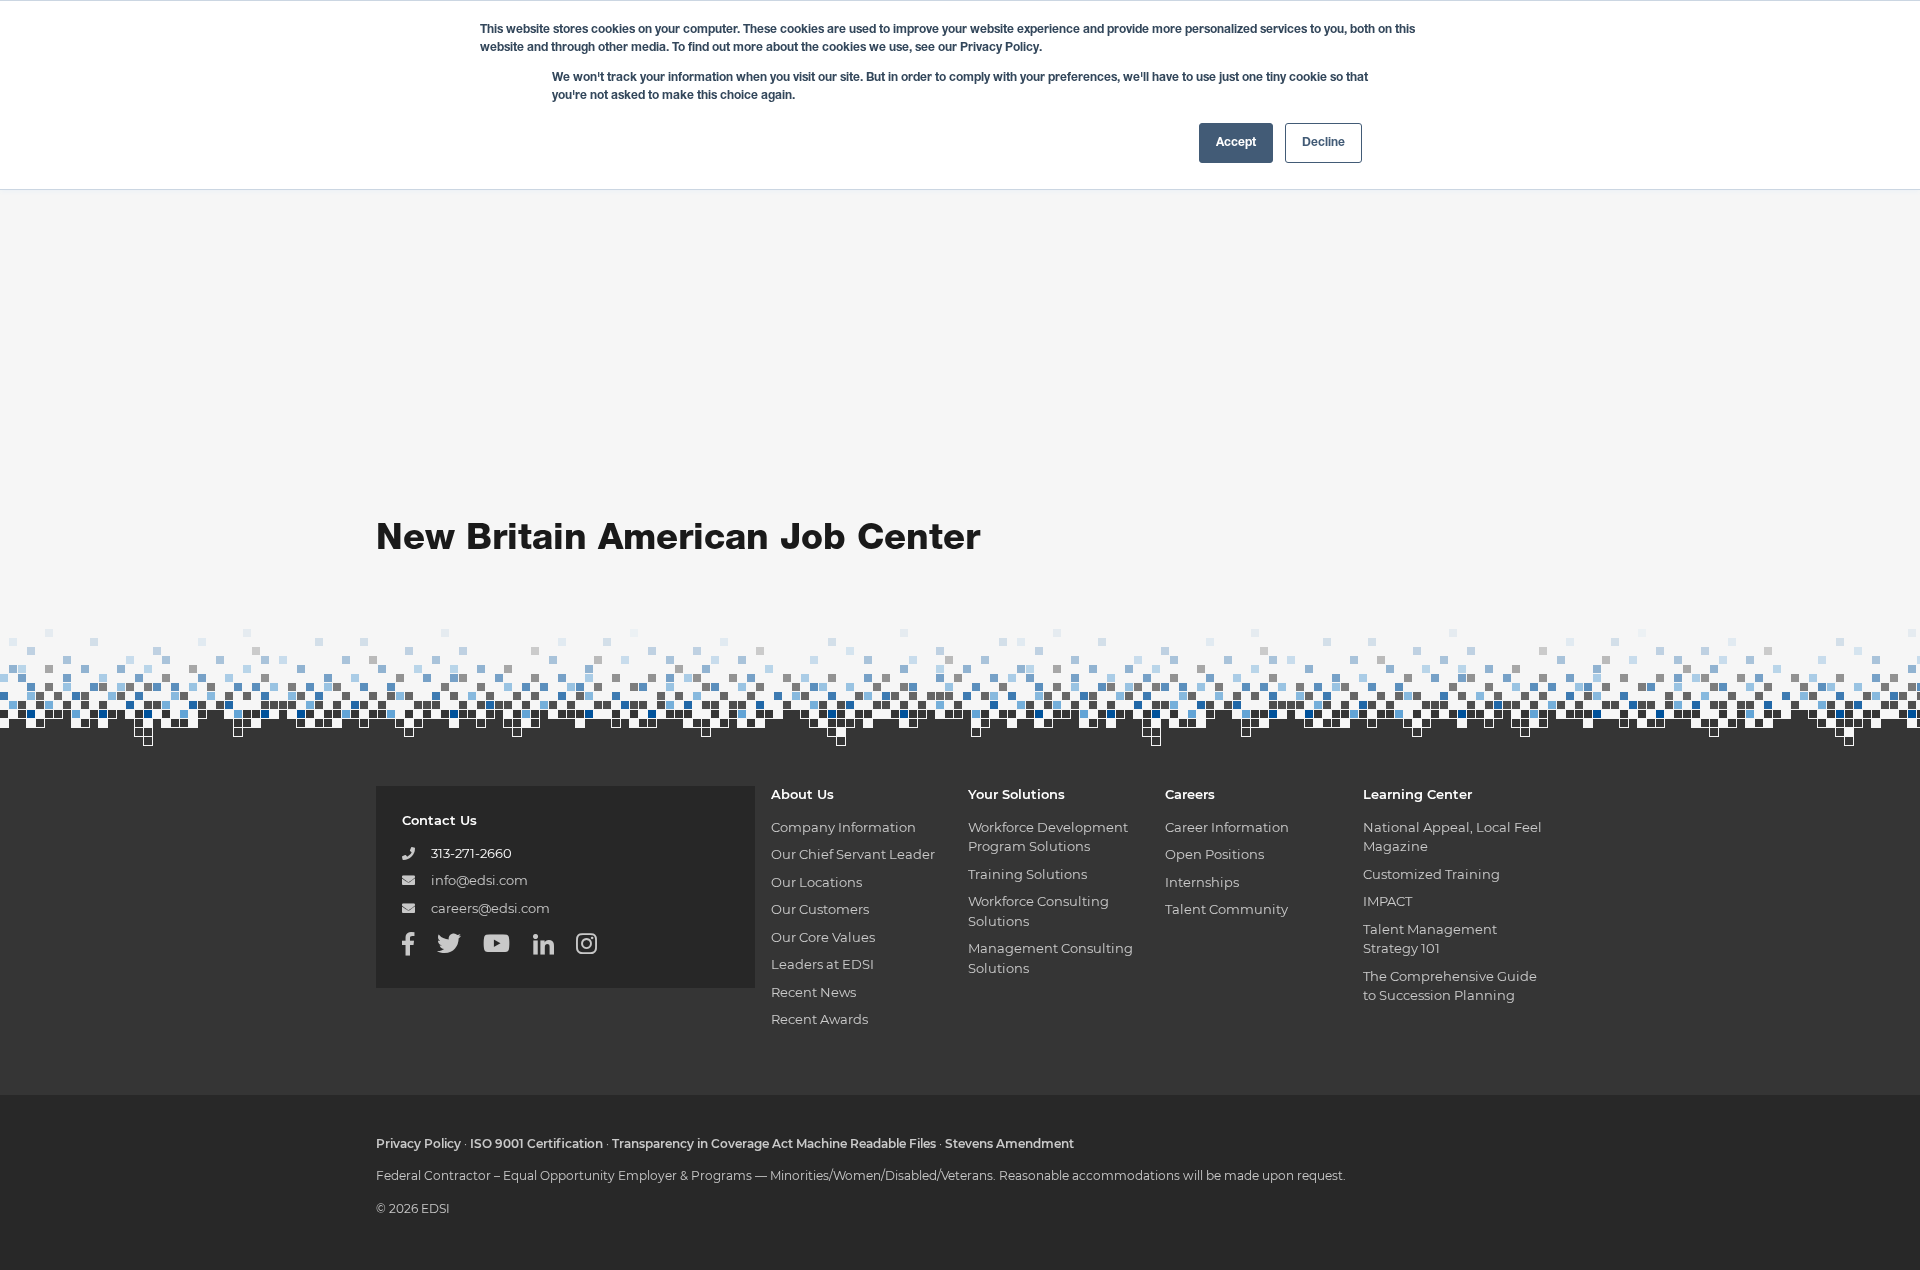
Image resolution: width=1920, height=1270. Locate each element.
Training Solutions (1027, 874)
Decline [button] (1323, 143)
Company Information (843, 827)
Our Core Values (823, 937)
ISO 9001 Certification (536, 1143)
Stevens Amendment (1009, 1143)
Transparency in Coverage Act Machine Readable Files (774, 1143)
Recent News (813, 992)
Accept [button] (1236, 143)
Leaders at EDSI (822, 964)
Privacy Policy (418, 1143)
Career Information (1227, 827)
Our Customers (820, 909)
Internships (1202, 882)
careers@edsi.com (490, 908)
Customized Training (1431, 874)
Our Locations (816, 882)
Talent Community (1226, 909)
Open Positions (1214, 854)
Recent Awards (819, 1019)
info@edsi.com (479, 880)
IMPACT (1387, 901)
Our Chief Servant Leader (853, 854)
